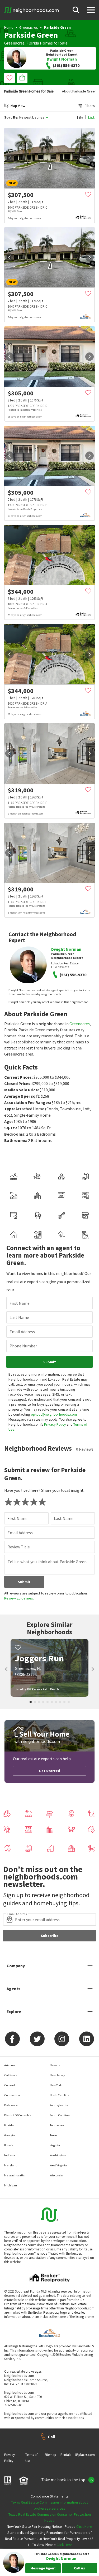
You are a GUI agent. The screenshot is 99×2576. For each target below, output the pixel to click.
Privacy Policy (55, 1424)
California (11, 2075)
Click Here (84, 2526)
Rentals (66, 2455)
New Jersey (57, 2075)
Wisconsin (56, 2175)
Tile (80, 117)
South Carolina (60, 2115)
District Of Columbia (18, 2115)
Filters (90, 106)
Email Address (22, 1332)
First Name (20, 1303)
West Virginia (58, 2165)
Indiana (10, 2155)
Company (16, 1966)
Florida (33, 43)
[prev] (10, 158)
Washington (58, 2155)
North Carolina (60, 2095)
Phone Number (23, 1346)
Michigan (11, 2185)
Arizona (10, 2065)
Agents (13, 1989)
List (91, 117)
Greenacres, (15, 43)
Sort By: (11, 117)
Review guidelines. (19, 1598)
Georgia (10, 2135)
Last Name (19, 1317)
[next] (89, 158)
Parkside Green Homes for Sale (29, 91)
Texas (53, 2135)
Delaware (11, 2105)
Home (9, 27)
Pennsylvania (59, 2105)
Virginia (55, 2145)
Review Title (19, 1547)
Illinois (9, 2145)
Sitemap (50, 2455)
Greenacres (29, 27)
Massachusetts (14, 2175)
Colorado (10, 2085)
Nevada (55, 2065)
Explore (14, 2011)
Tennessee (57, 2125)
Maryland (11, 2165)
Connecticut (13, 2095)
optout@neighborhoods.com (54, 1414)
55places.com (85, 2455)
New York (56, 2085)
